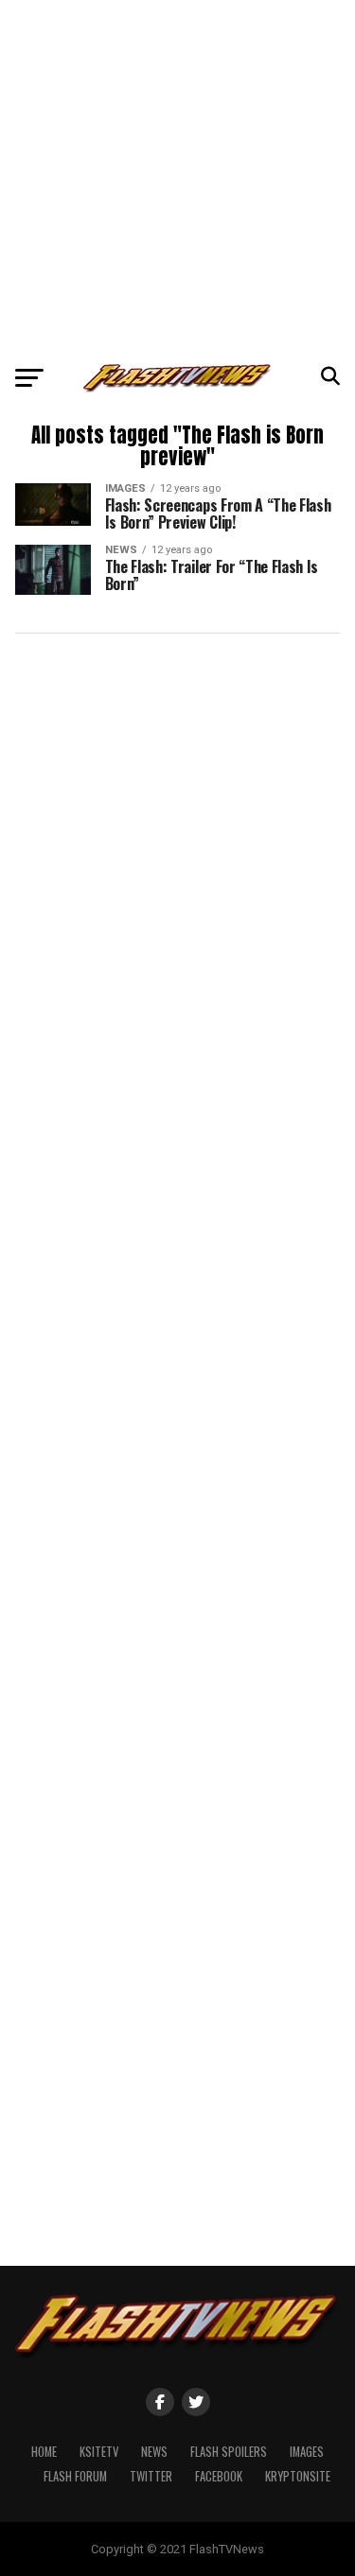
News (154, 2452)
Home (44, 2452)
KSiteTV (99, 2452)
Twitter (151, 2476)
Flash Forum (75, 2476)
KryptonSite (298, 2476)
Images (307, 2452)
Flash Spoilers (229, 2452)
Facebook (219, 2476)
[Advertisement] (177, 177)
